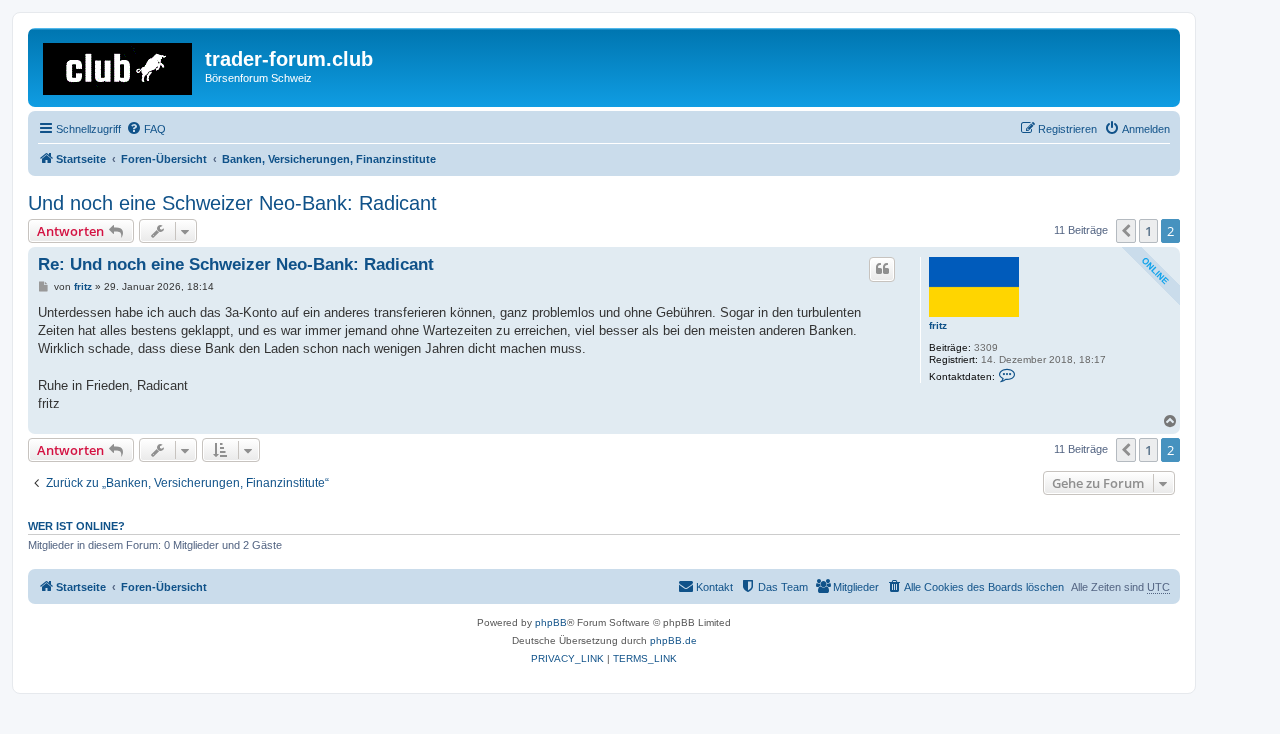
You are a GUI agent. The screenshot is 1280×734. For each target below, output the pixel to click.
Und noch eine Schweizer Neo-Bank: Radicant (232, 203)
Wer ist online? (76, 526)
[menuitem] (146, 129)
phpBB (551, 622)
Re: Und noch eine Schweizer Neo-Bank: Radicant (236, 264)
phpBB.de (673, 640)
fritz (938, 325)
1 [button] (1148, 231)
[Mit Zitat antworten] (882, 269)
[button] (1126, 231)
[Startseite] (119, 65)
